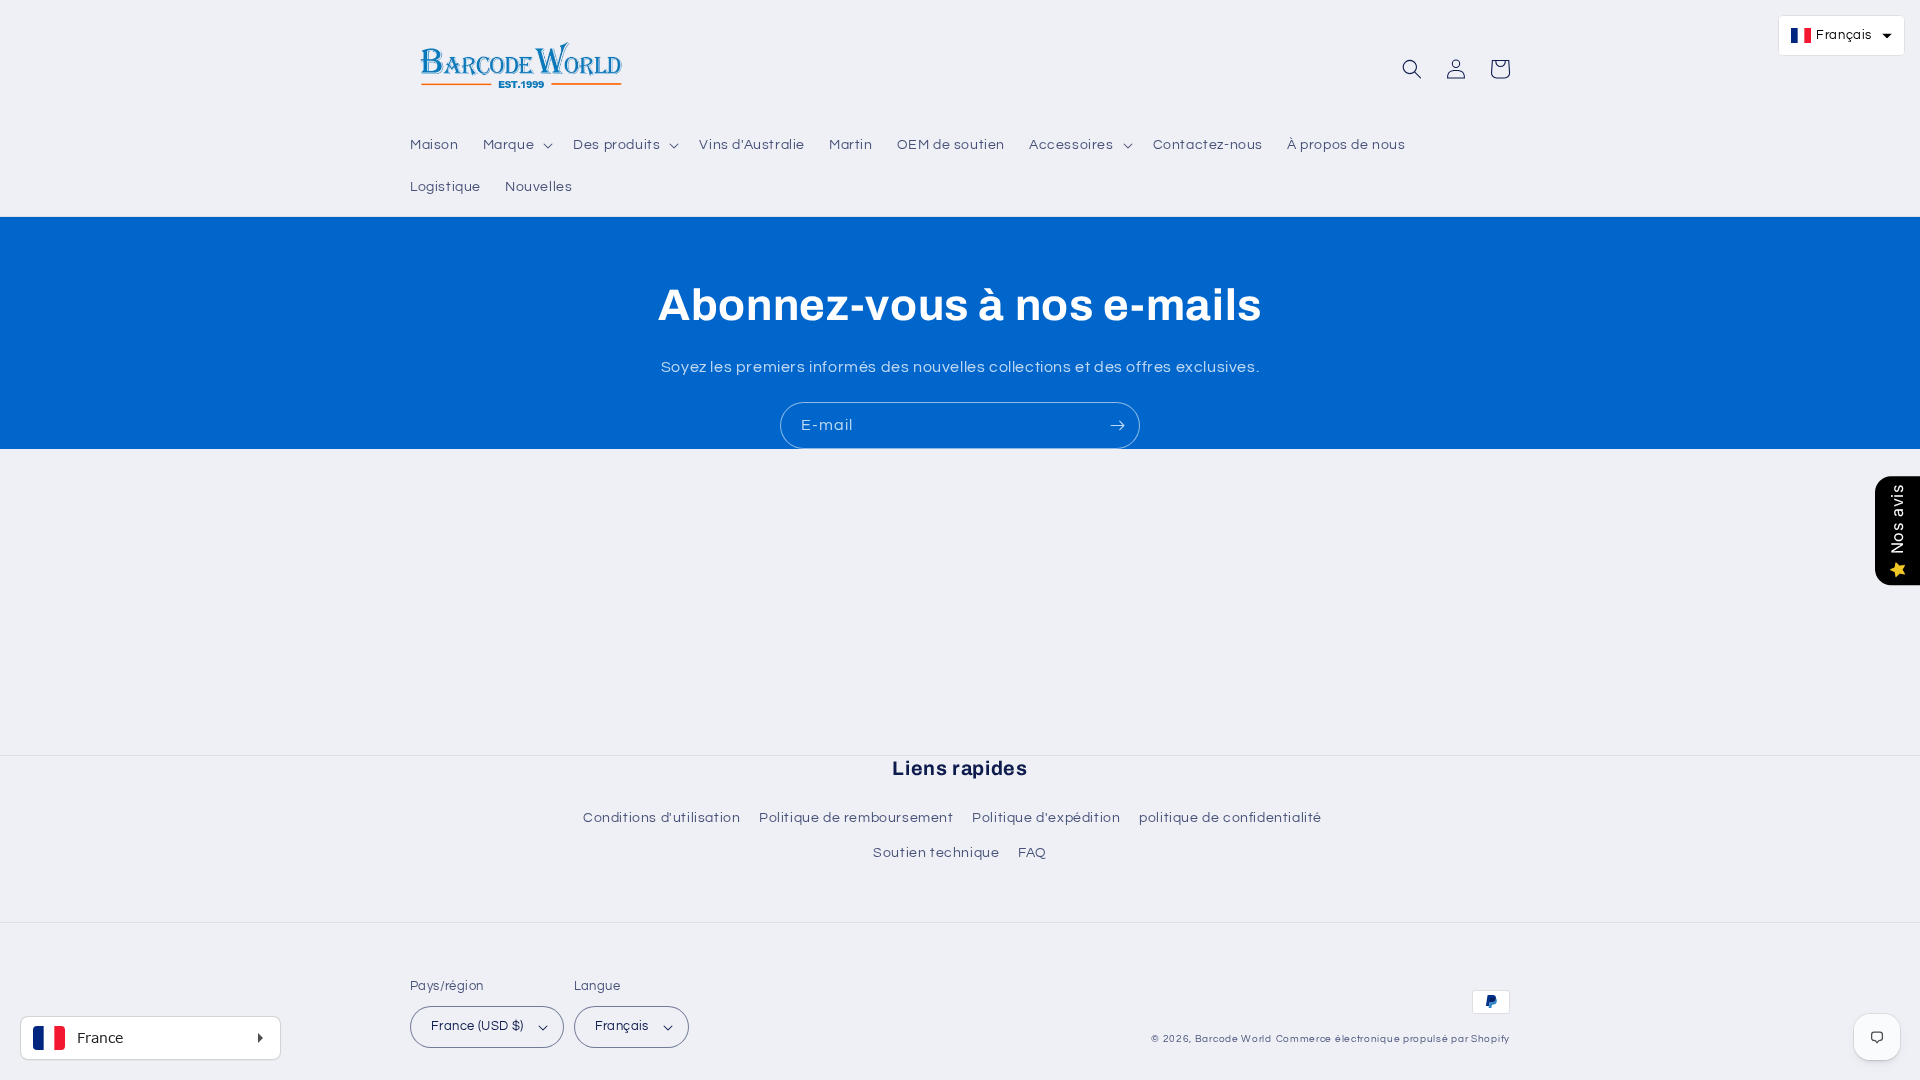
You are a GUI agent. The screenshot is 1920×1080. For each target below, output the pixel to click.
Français (622, 1026)
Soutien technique (936, 853)
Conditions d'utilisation (661, 818)
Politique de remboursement (856, 818)
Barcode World (1233, 1039)
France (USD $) (477, 1026)
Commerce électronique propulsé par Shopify (1393, 1039)
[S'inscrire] (1117, 425)
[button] (516, 145)
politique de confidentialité (1230, 818)
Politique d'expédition (1046, 818)
